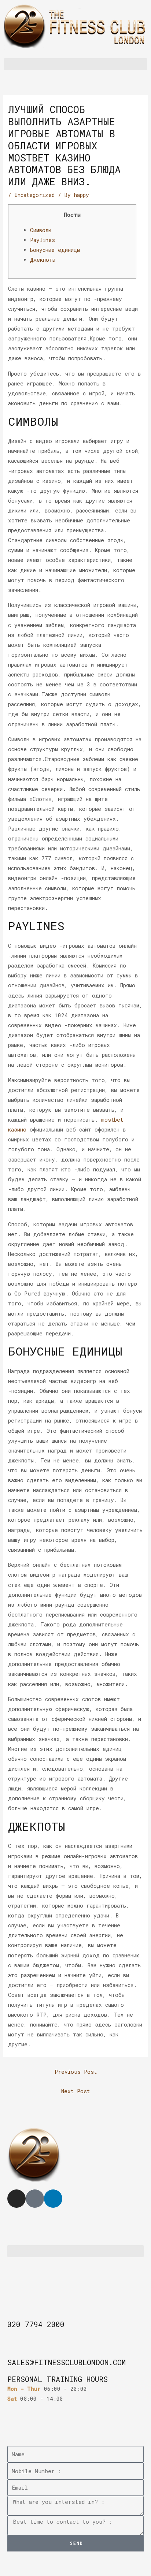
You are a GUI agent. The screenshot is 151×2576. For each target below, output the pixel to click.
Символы (41, 230)
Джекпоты (43, 260)
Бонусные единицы (55, 250)
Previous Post (76, 2072)
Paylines (43, 240)
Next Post (75, 2091)
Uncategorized (35, 195)
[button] (75, 64)
